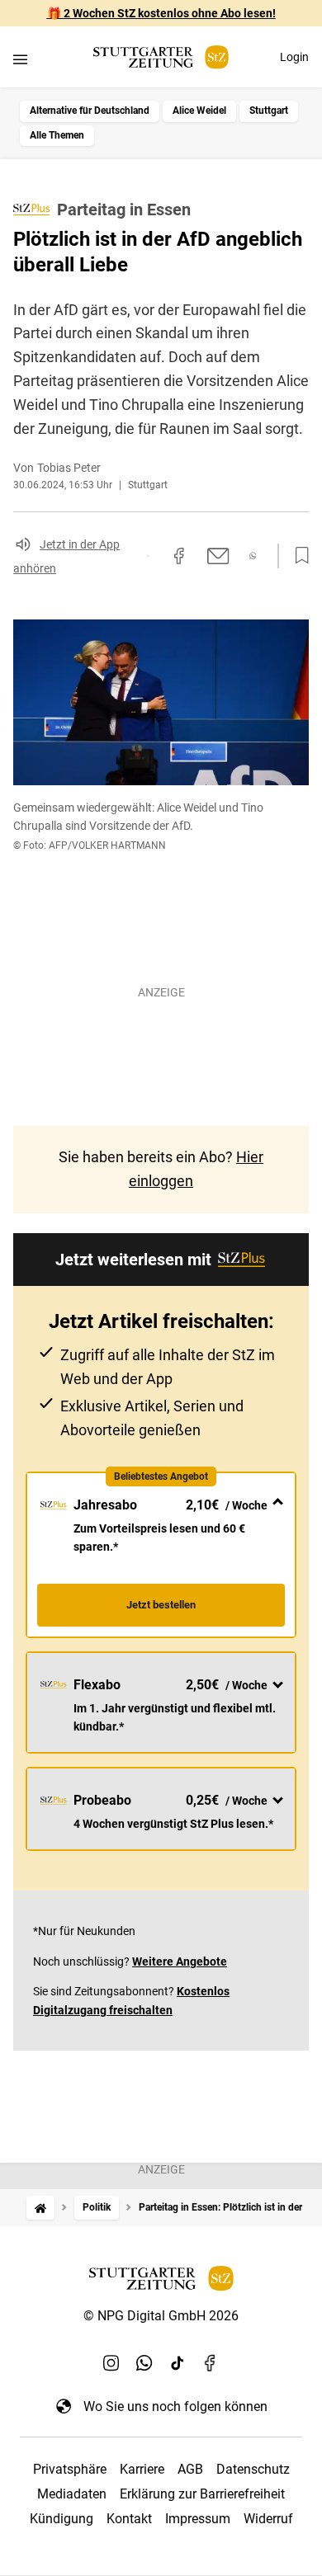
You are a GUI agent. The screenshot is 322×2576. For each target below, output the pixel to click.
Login (294, 57)
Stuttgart (269, 111)
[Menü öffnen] (20, 59)
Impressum (198, 2519)
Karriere (142, 2469)
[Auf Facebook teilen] (179, 556)
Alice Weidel (199, 111)
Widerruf (268, 2519)
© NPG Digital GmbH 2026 (161, 2316)
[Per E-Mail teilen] (218, 556)
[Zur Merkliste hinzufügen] (297, 556)
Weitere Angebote (180, 1961)
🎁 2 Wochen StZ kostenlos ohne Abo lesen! (161, 13)
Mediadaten (72, 2494)
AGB (190, 2469)
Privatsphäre (70, 2469)
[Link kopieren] (148, 556)
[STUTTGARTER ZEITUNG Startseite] (161, 57)
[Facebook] (211, 2363)
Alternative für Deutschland (90, 111)
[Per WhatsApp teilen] (253, 556)
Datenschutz (253, 2469)
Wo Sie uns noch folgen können (175, 2406)
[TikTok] (178, 2363)
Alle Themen (57, 135)
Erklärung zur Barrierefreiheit (202, 2494)
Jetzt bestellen (161, 1605)
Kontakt (129, 2519)
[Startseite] (40, 2208)
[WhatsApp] (144, 2363)
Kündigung (62, 2519)
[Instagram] (111, 2363)
